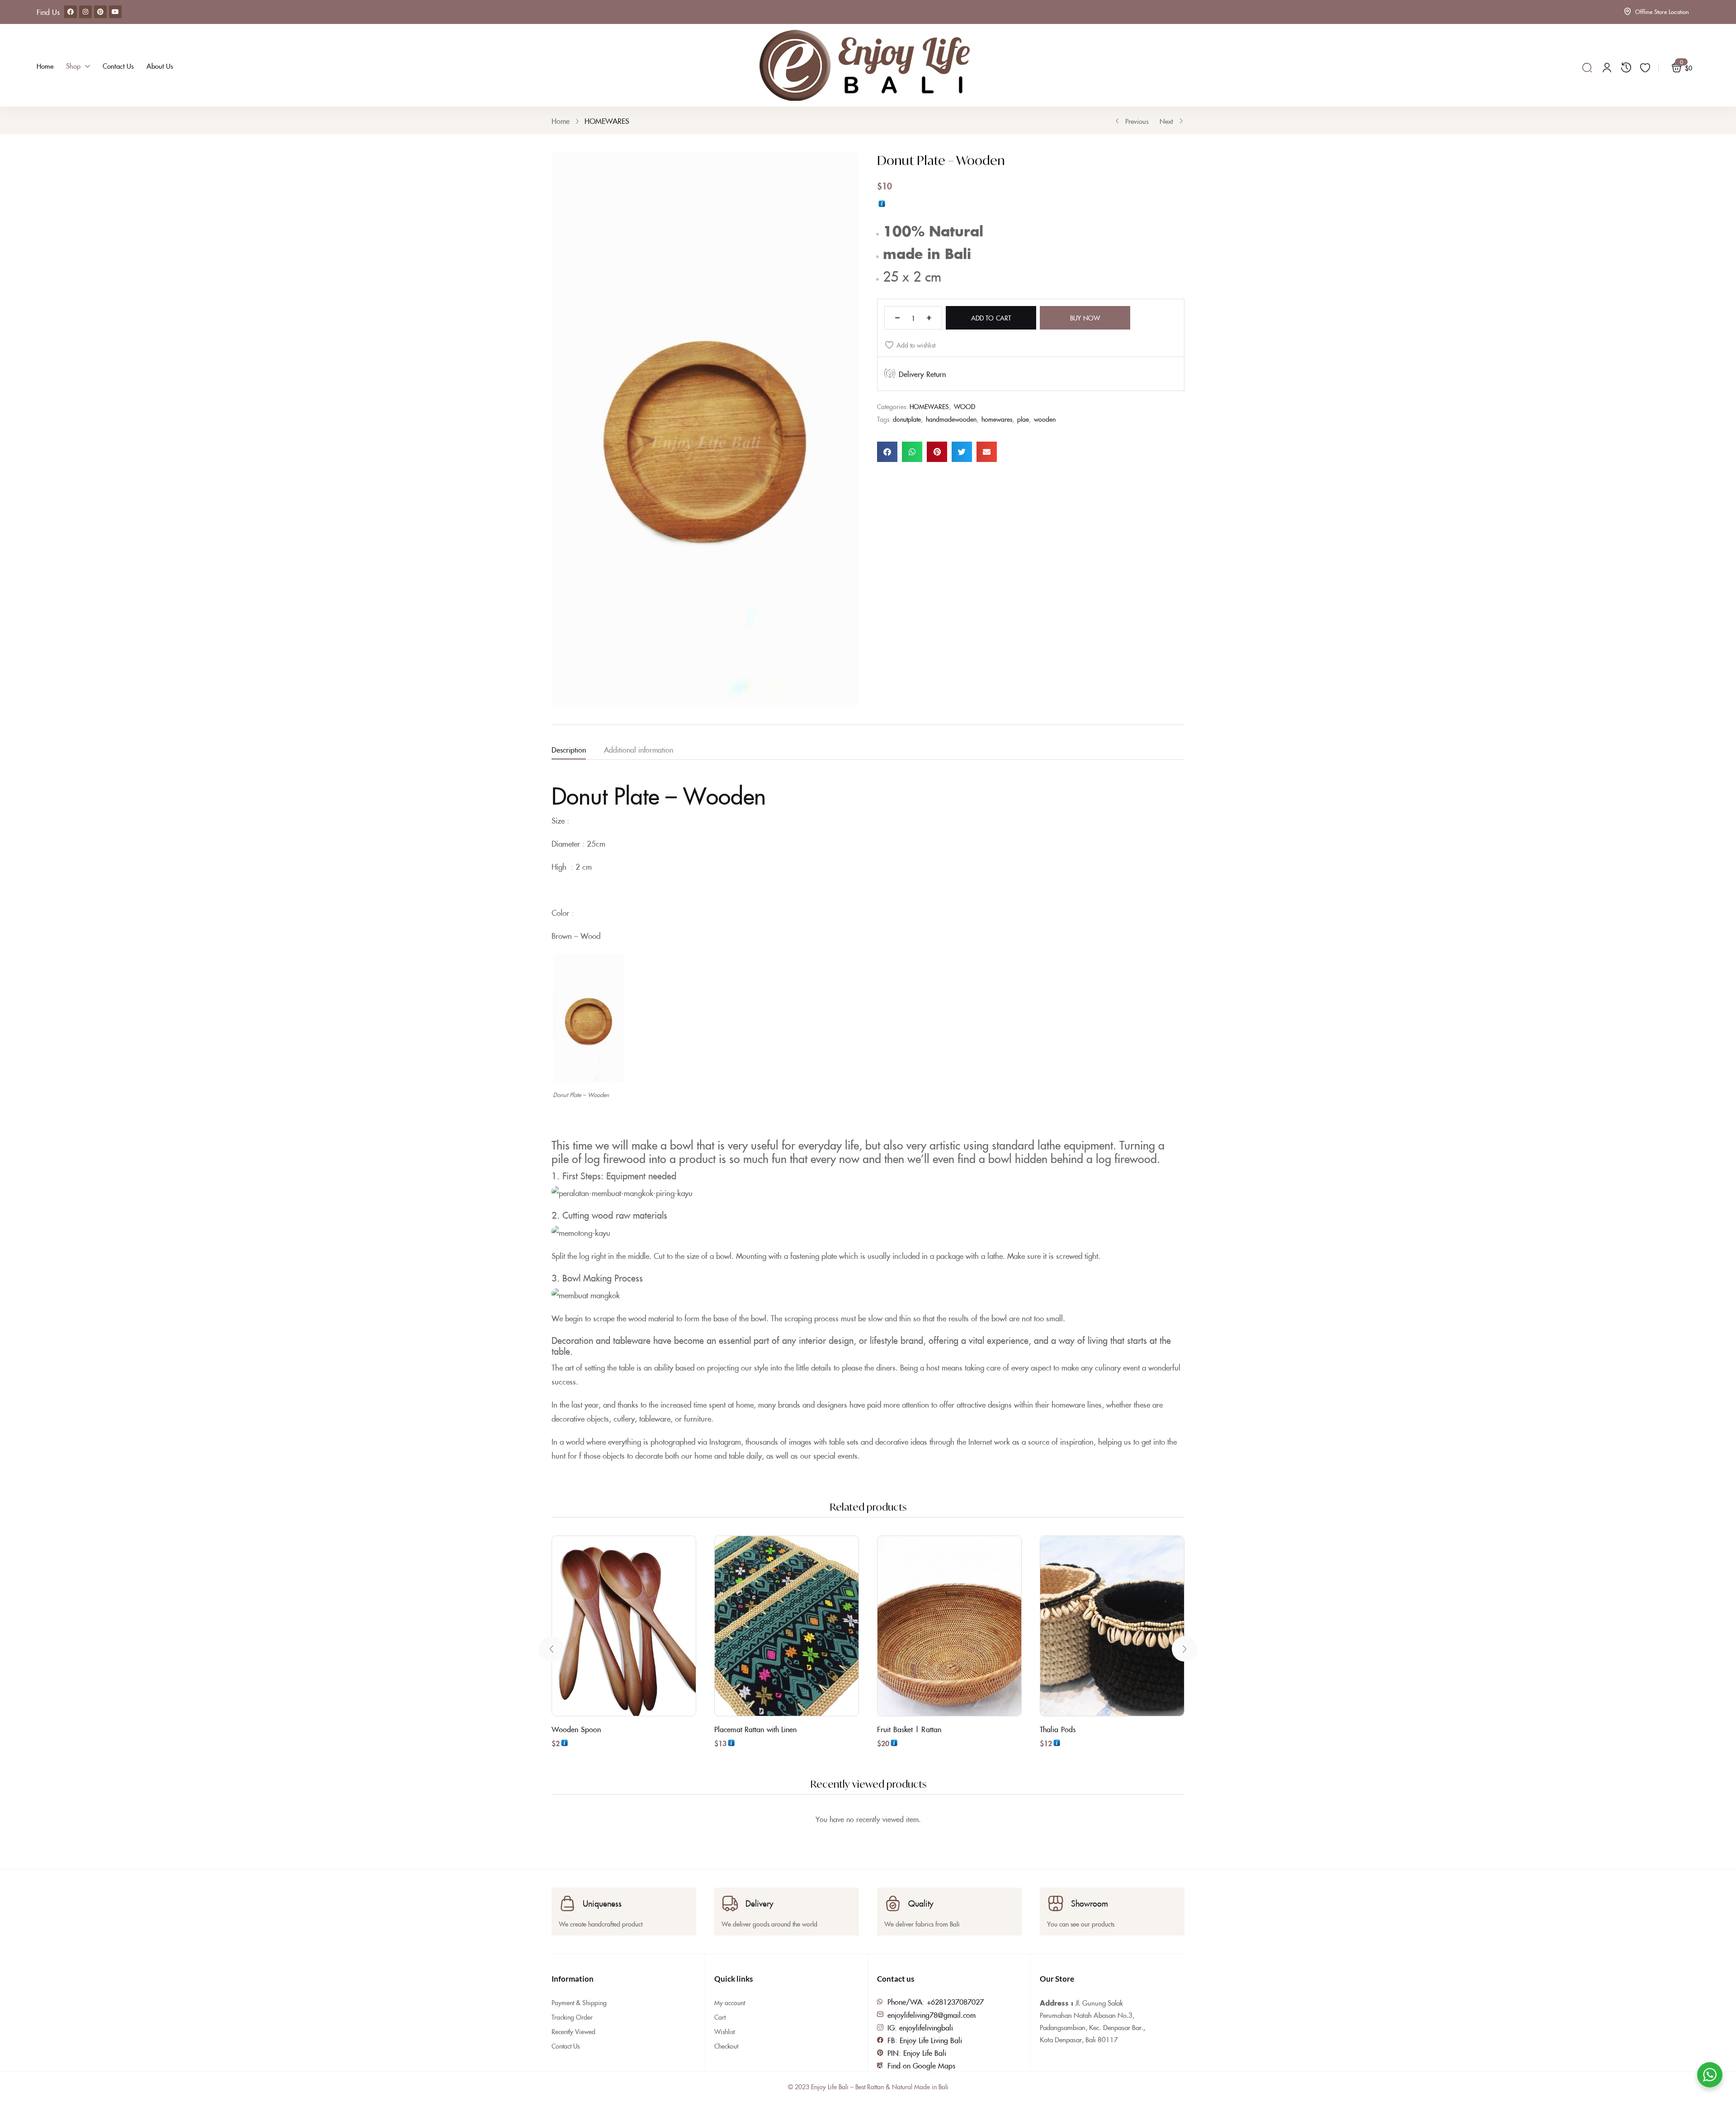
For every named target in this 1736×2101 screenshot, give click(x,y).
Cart (720, 2017)
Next (1166, 121)
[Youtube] (115, 12)
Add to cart (991, 318)
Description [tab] (569, 749)
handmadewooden (951, 419)
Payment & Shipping (579, 2002)
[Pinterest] (100, 12)
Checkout (726, 2046)
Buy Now (1085, 318)
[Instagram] (85, 12)
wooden (1045, 419)
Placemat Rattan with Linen (756, 1729)
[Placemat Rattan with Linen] (787, 1626)
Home (561, 121)
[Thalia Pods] (1112, 1626)
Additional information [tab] (639, 749)
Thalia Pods (1058, 1729)
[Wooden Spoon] (624, 1626)
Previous (1137, 121)
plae (1023, 419)
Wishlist (724, 2031)
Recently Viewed (573, 2031)
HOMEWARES (607, 121)
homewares (997, 419)
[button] (887, 452)
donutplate (907, 419)
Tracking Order (572, 2017)
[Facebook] (71, 12)
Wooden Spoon (576, 1729)
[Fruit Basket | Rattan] (949, 1626)
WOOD (965, 406)
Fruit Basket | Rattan (909, 1729)
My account (730, 2002)
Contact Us (566, 2046)
